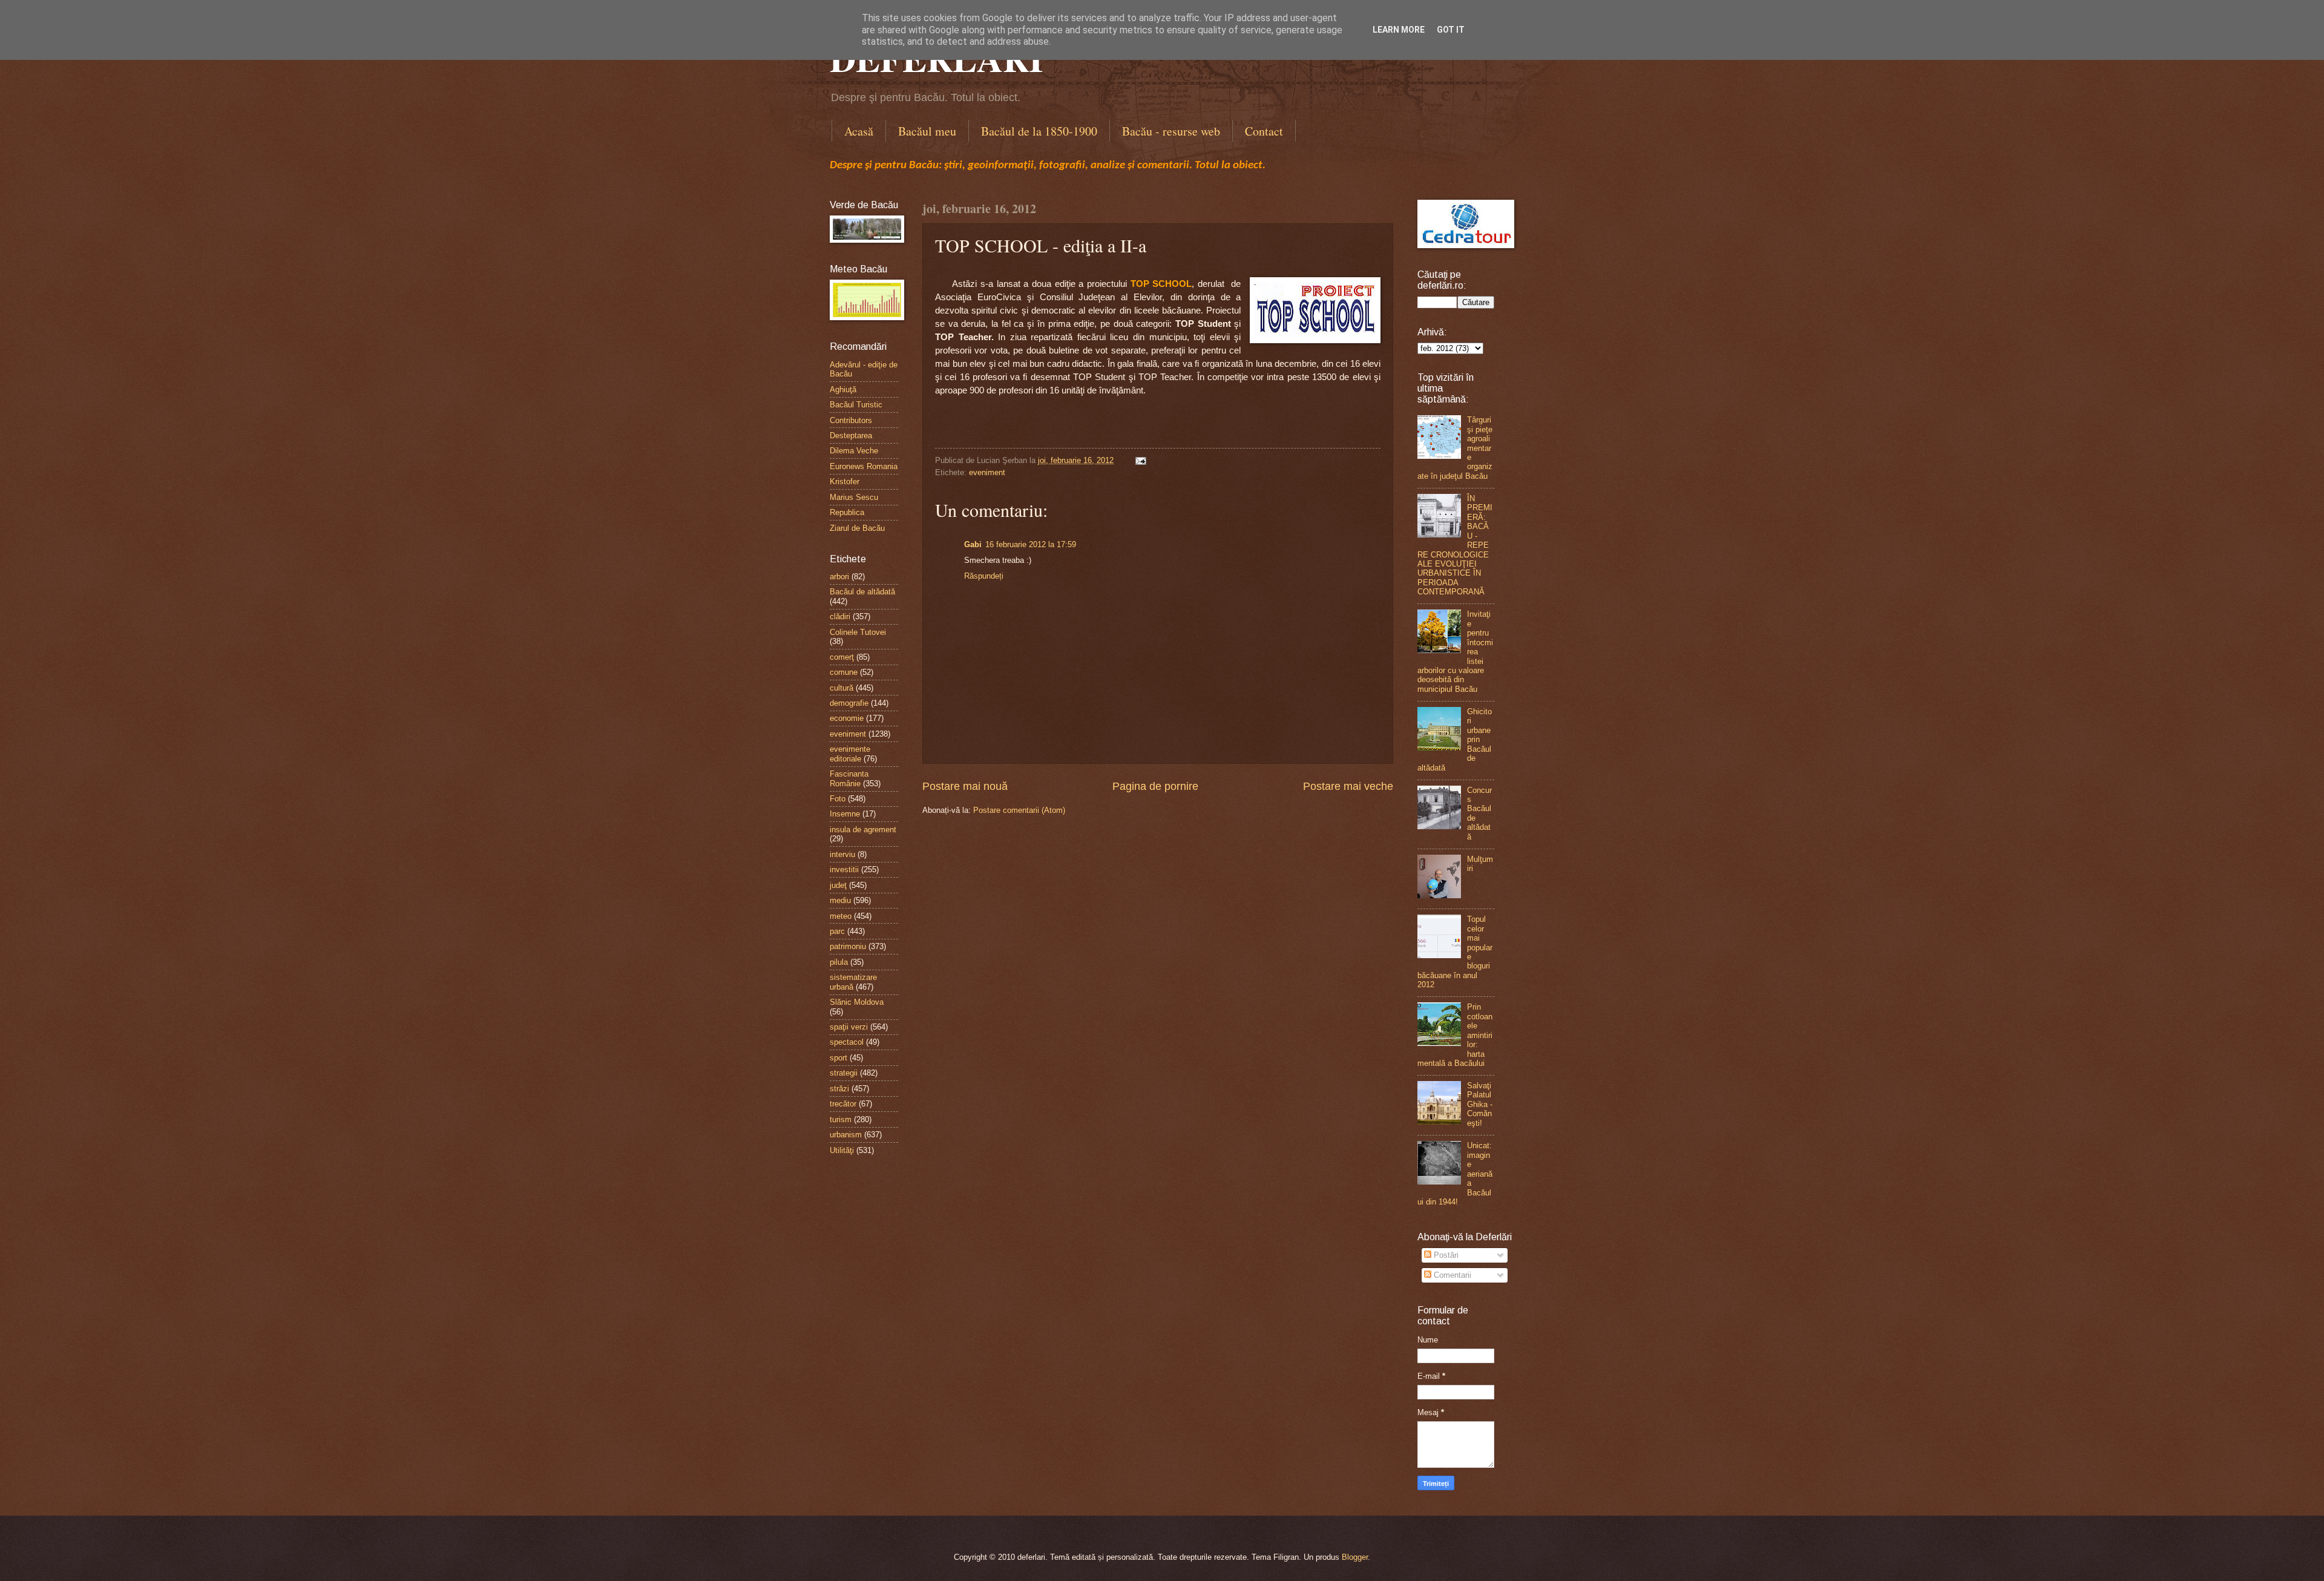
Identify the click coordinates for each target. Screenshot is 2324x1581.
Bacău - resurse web (1171, 131)
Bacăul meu (927, 131)
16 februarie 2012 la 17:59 (1031, 544)
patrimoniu (848, 946)
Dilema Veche (854, 451)
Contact (1264, 131)
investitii (844, 869)
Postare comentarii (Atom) (1019, 810)
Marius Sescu (854, 497)
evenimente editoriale (850, 754)
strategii (844, 1073)
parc (837, 931)
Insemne (845, 814)
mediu (840, 900)
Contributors (851, 420)
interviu (842, 854)
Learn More (1399, 30)
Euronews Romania (864, 466)
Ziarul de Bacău (857, 528)
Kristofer (845, 482)
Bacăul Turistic (856, 405)
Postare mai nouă (965, 786)
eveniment (987, 472)
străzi (839, 1089)
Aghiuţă (843, 389)
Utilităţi (842, 1150)
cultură (842, 688)
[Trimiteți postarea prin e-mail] (1139, 460)
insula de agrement (863, 830)
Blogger (1355, 1557)
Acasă (859, 131)
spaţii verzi (849, 1027)
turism (841, 1119)
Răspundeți (984, 576)
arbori (839, 577)
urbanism (846, 1135)
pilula (839, 962)
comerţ (842, 657)
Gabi (973, 544)
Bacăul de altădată (862, 592)
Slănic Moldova (857, 1002)
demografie (849, 703)
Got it (1451, 30)
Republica (847, 512)
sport (839, 1058)
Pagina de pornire (1155, 786)
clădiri (840, 616)
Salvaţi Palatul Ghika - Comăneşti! (1480, 1104)
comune (844, 672)
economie (847, 718)
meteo (841, 916)
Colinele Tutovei (858, 632)
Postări (1445, 1255)
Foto (838, 799)
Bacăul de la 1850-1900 (1039, 131)
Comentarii (1451, 1275)
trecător (843, 1104)
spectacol (847, 1042)
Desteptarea (851, 436)
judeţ (838, 885)
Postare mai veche (1348, 786)
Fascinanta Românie (849, 778)
